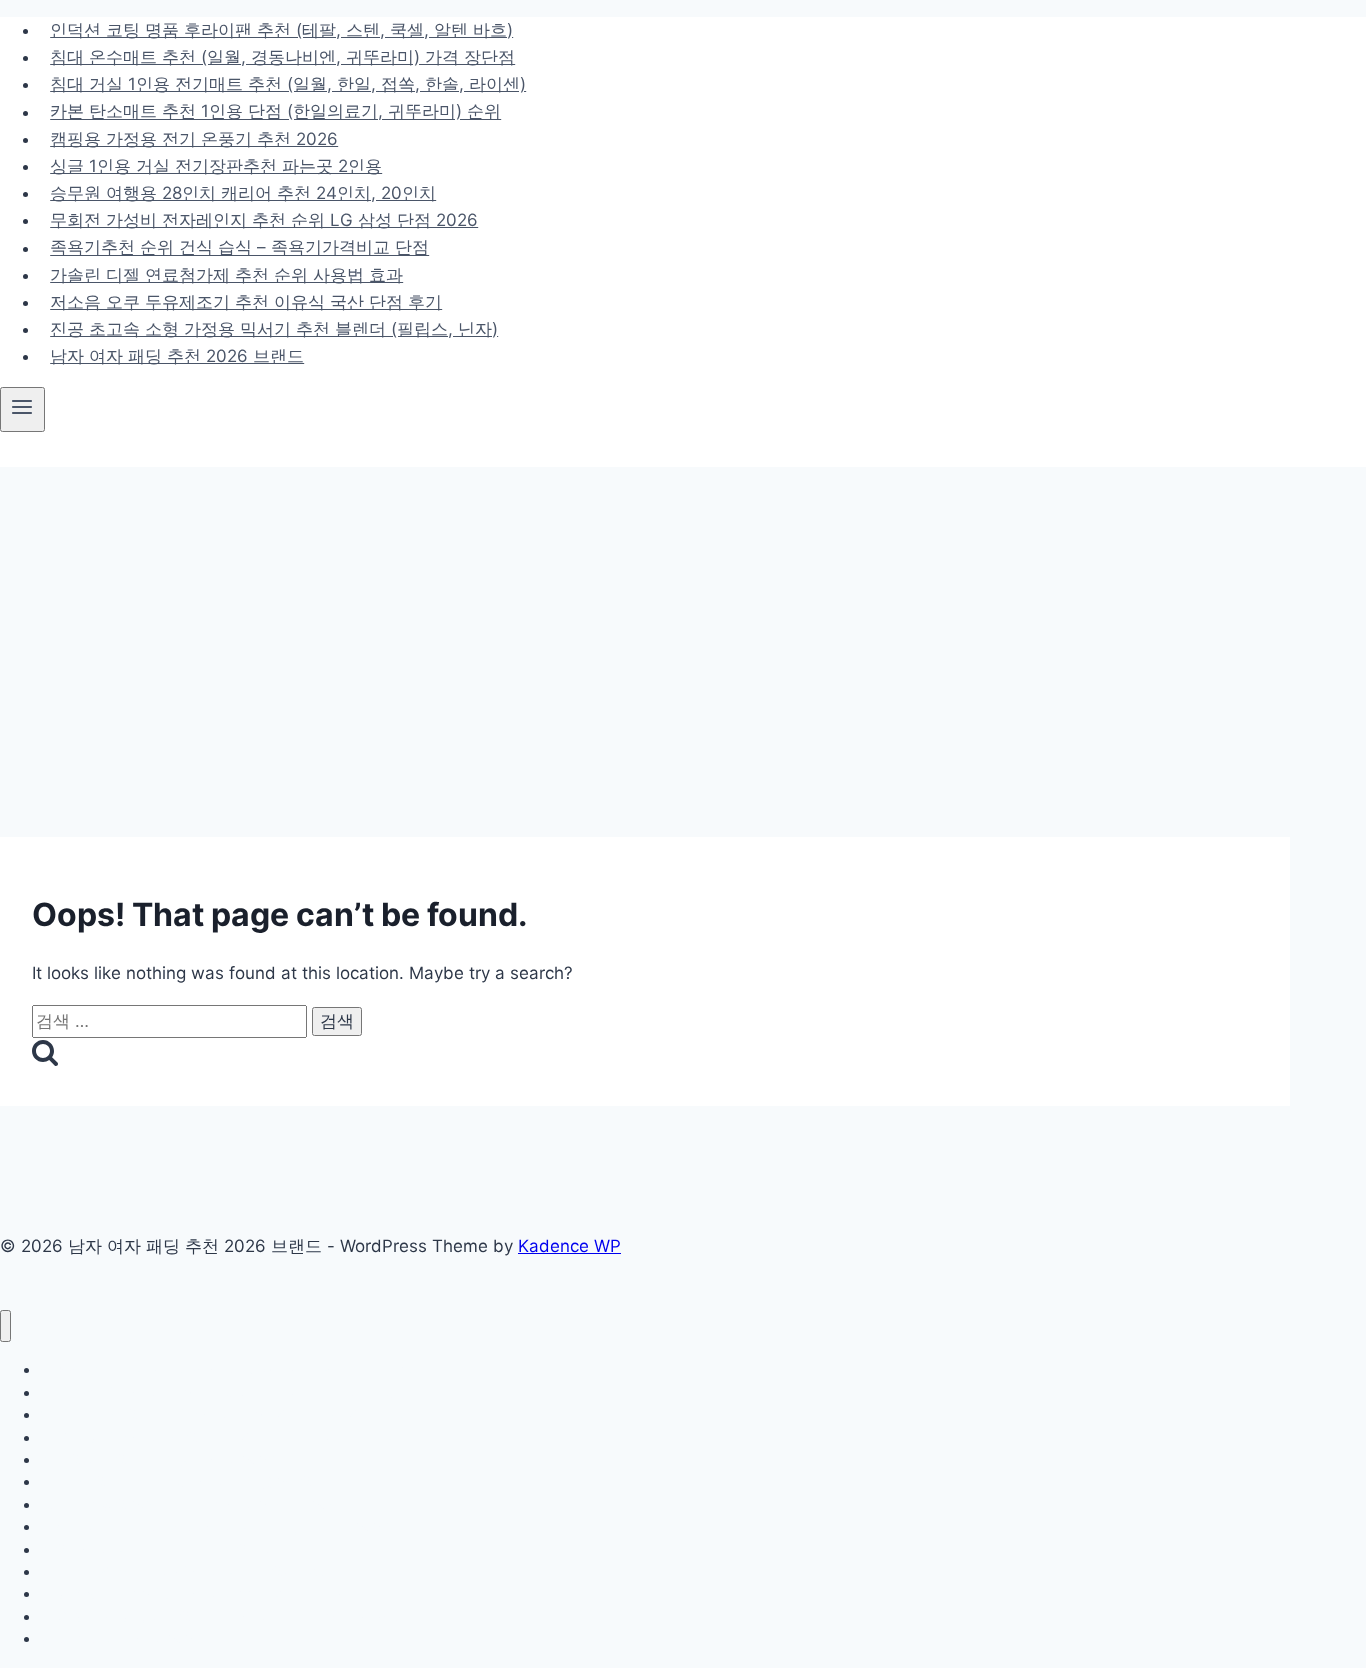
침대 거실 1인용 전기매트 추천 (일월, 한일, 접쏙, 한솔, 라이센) (288, 84)
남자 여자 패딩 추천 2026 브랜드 (177, 356)
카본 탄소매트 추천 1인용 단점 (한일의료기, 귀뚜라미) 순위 (275, 112)
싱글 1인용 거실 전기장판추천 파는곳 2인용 (216, 166)
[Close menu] (5, 1326)
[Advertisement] (683, 617)
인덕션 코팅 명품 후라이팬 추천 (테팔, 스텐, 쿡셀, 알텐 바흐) (281, 30)
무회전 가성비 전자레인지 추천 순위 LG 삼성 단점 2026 (264, 220)
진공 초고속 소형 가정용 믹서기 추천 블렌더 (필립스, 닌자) (274, 329)
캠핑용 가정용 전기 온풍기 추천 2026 (194, 139)
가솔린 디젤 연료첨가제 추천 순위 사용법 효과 (226, 275)
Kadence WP (569, 1246)
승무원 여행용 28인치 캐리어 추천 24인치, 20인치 (243, 193)
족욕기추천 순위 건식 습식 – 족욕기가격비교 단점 (239, 248)
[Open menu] (22, 409)
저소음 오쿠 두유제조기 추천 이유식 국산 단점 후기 (246, 302)
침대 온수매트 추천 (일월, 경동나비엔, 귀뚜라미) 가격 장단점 (282, 57)
